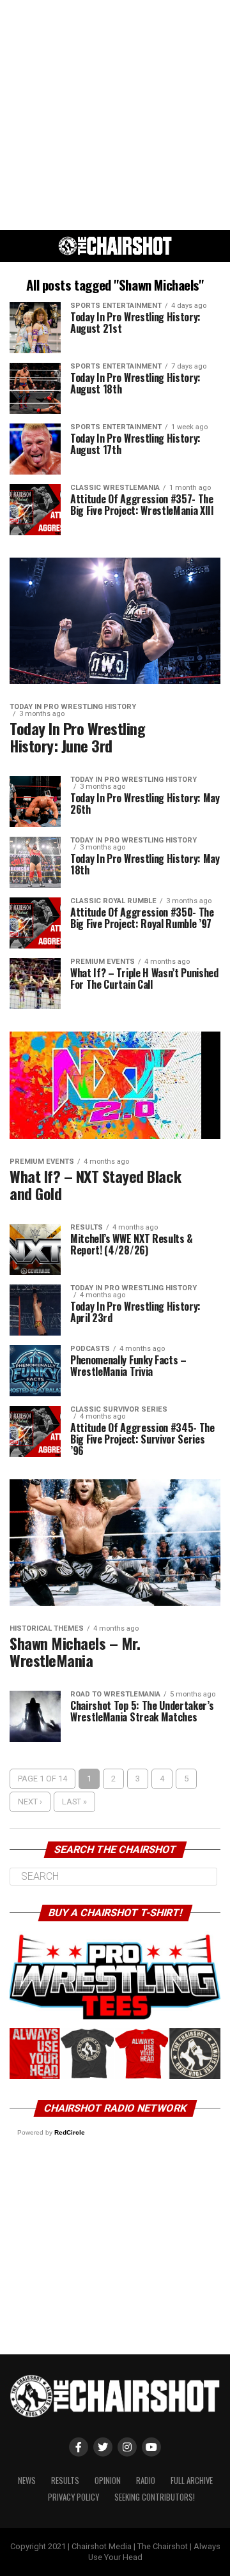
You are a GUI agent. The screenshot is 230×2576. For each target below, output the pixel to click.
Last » (74, 1802)
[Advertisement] (115, 115)
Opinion (108, 2481)
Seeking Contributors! (155, 2497)
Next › (30, 1802)
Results (65, 2481)
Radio (146, 2481)
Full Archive (192, 2481)
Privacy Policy (73, 2497)
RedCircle (70, 2132)
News (27, 2481)
